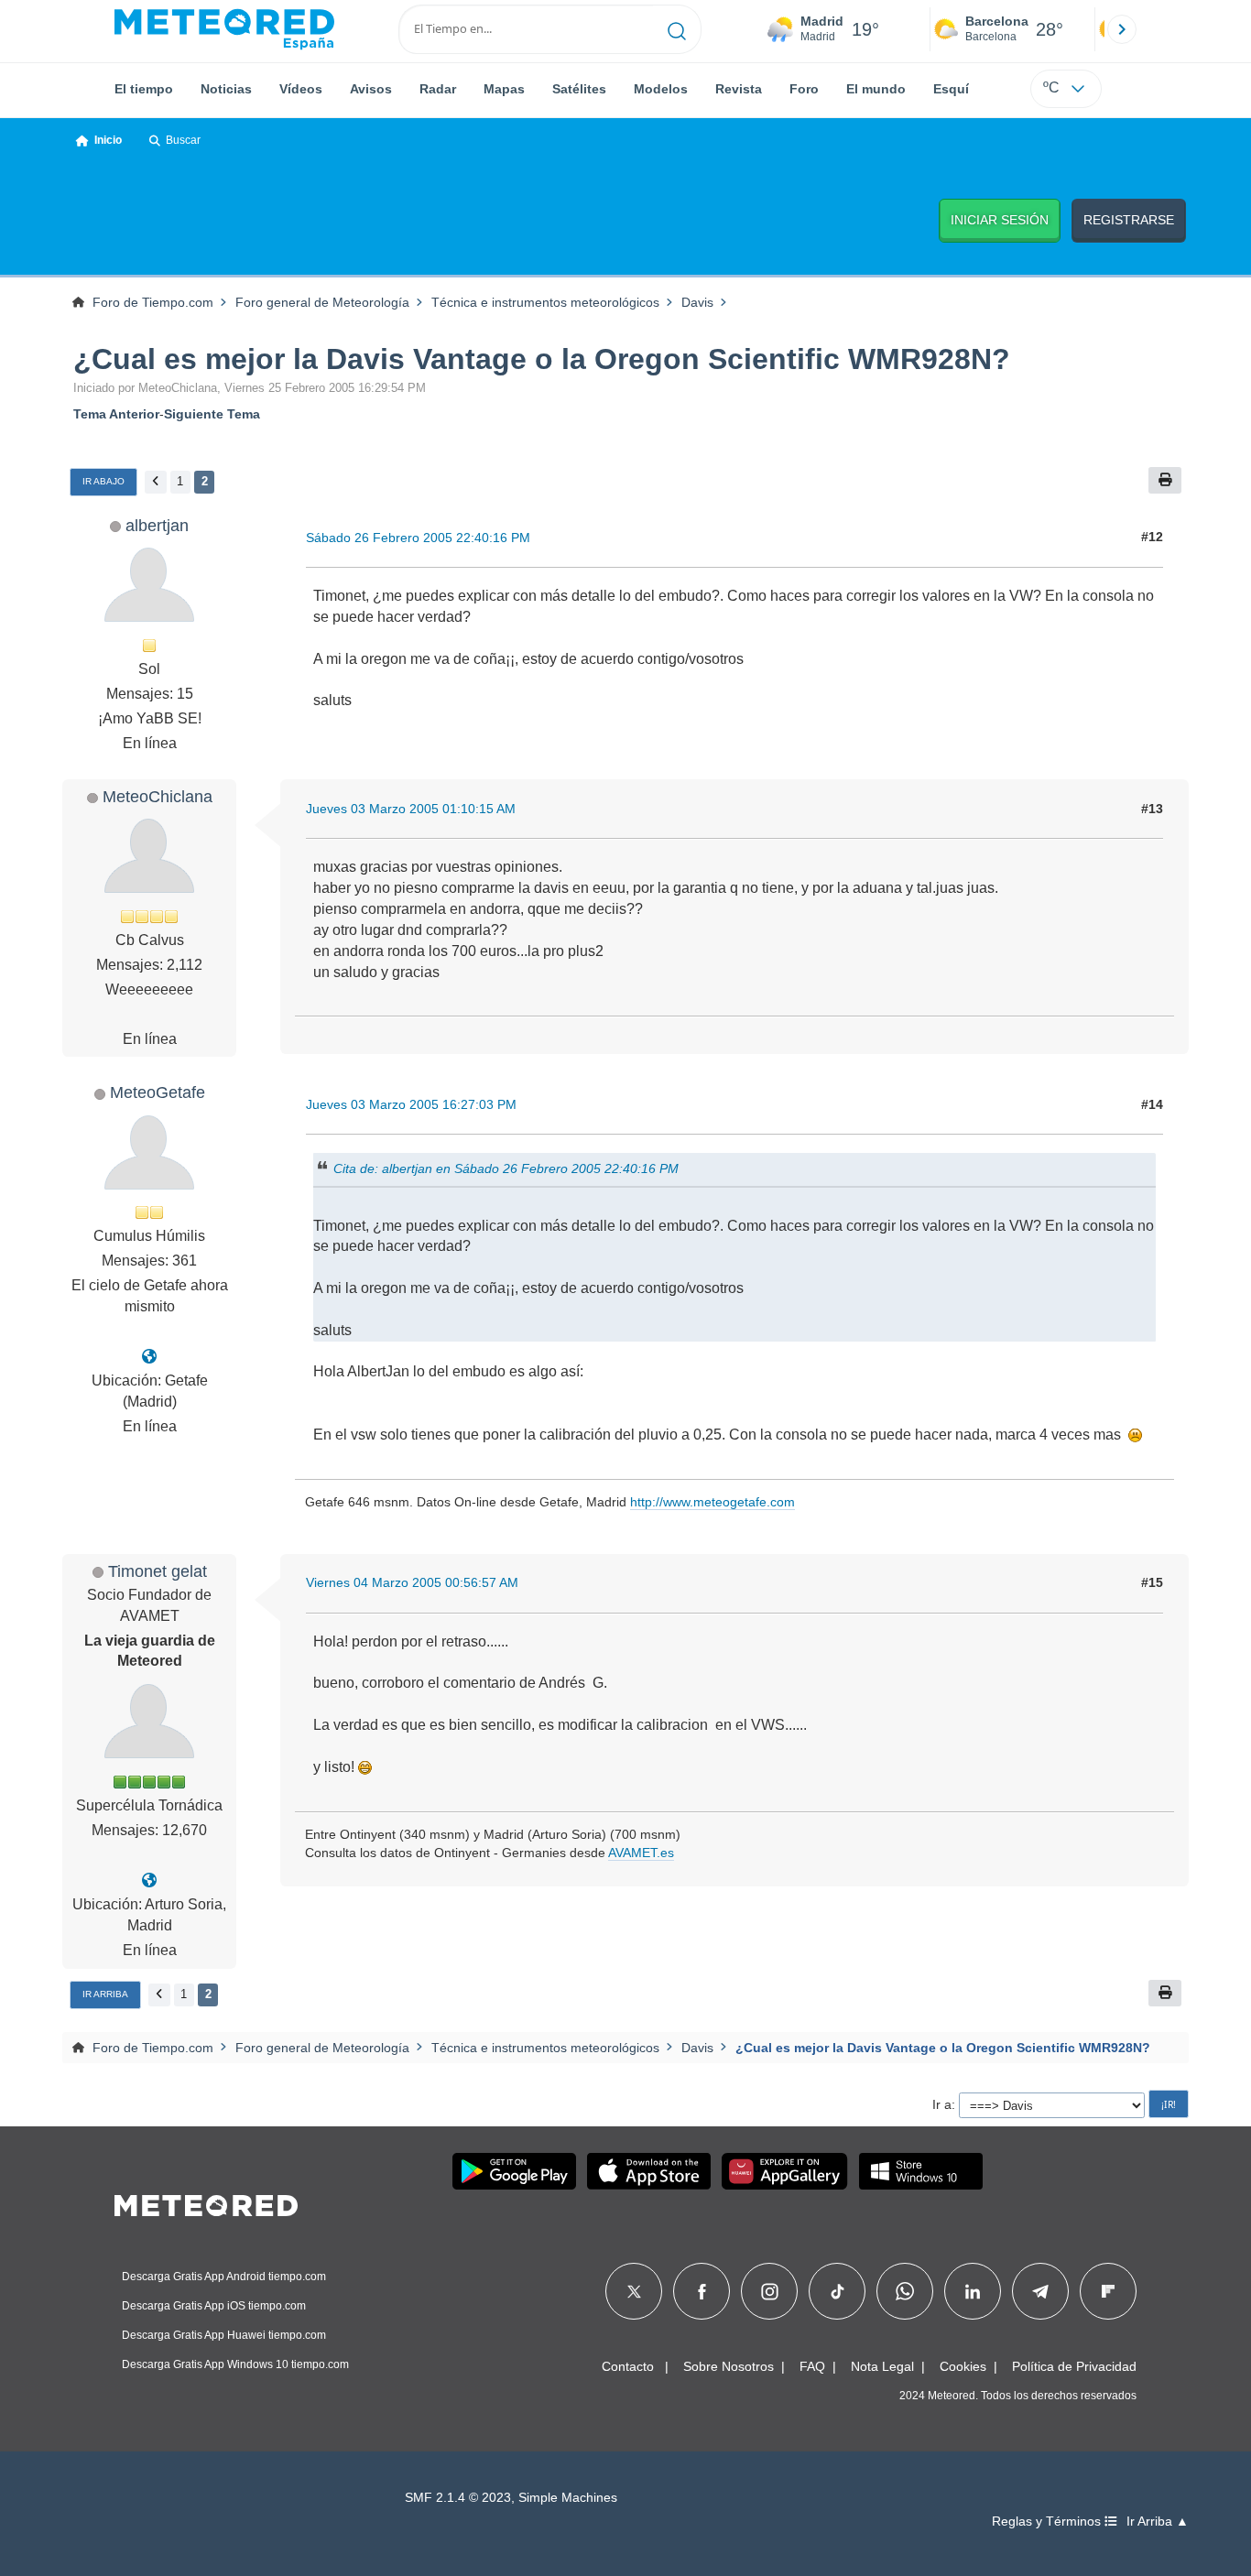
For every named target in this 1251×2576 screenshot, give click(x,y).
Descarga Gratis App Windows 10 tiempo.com (235, 2364)
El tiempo (144, 89)
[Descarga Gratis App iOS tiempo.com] (649, 2171)
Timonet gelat (158, 1571)
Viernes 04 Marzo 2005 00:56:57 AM (412, 1582)
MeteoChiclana (158, 796)
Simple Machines (568, 2498)
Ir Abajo (103, 481)
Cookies (963, 2366)
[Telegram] (1040, 2291)
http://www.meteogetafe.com (713, 1502)
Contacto (628, 2366)
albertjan (157, 525)
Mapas (504, 89)
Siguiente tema (212, 414)
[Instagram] (770, 2291)
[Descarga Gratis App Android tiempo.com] (514, 2171)
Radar (438, 89)
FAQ (812, 2366)
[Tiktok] (838, 2291)
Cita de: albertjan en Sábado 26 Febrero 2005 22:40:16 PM (506, 1168)
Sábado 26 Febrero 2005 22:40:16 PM (418, 538)
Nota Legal (882, 2366)
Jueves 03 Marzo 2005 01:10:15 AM (411, 809)
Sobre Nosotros (729, 2366)
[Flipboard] (1108, 2291)
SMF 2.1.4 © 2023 (458, 2498)
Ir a (942, 2104)
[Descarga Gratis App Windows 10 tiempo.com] (921, 2171)
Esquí (951, 89)
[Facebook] (702, 2291)
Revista (739, 89)
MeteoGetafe (158, 1092)
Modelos (661, 89)
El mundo (876, 89)
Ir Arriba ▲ (1158, 2522)
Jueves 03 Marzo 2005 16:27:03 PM (411, 1104)
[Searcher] (677, 29)
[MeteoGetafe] (149, 1357)
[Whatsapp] (905, 2291)
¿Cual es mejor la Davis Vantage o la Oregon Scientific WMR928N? (542, 359)
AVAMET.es (641, 1853)
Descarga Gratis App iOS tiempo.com (214, 2306)
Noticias (226, 89)
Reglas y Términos (1048, 2522)
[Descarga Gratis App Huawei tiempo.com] (785, 2171)
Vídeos (301, 89)
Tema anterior (116, 414)
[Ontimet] (149, 1880)
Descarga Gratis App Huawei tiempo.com (224, 2335)
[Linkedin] (973, 2291)
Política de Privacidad (1074, 2366)
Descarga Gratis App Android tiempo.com (224, 2277)
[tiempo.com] (224, 29)
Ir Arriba (105, 1994)
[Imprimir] (1165, 480)
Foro (804, 89)
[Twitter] (634, 2291)
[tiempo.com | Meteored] (206, 2202)
